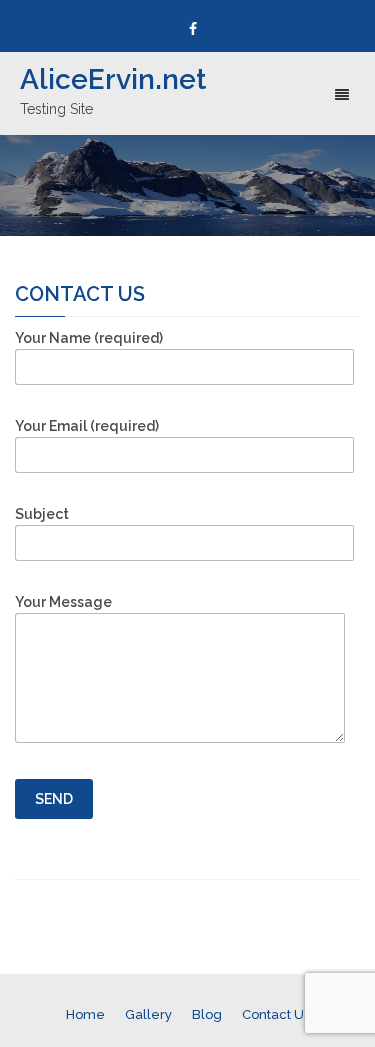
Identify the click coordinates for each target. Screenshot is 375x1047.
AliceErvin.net (113, 79)
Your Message (63, 602)
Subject (42, 514)
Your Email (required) (87, 426)
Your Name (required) (89, 338)
